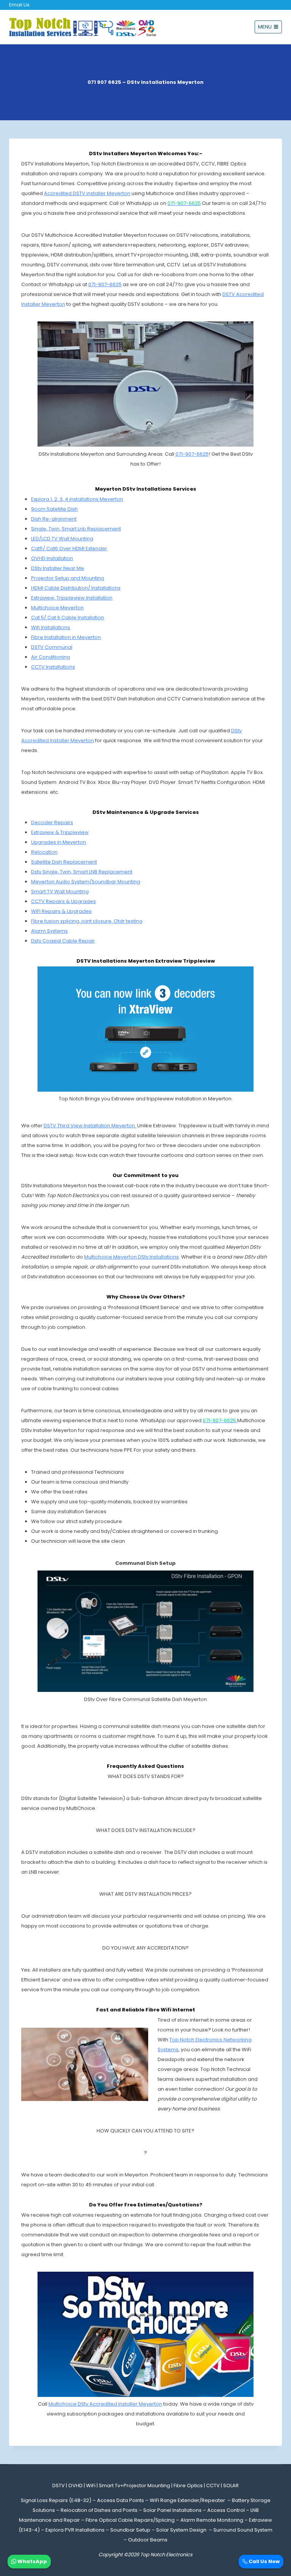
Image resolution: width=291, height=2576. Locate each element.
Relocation (44, 852)
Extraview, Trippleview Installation (72, 598)
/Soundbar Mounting (115, 882)
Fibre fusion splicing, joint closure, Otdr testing (87, 921)
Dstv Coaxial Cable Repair (63, 941)
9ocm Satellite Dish (54, 509)
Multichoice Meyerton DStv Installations (131, 1257)
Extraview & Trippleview (60, 832)
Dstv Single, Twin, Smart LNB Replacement (82, 872)
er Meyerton (50, 304)
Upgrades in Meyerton (59, 842)
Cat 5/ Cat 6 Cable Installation (68, 618)
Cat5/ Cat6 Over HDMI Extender (69, 548)
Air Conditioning (51, 657)
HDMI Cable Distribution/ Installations (76, 588)
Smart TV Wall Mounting (60, 891)
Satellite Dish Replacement (64, 862)
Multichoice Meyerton (57, 608)
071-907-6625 (105, 284)
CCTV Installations (53, 667)
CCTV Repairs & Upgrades (63, 901)
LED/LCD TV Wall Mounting (62, 539)
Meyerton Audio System (60, 882)
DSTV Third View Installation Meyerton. (90, 1126)
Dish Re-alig (46, 519)
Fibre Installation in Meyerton (66, 637)
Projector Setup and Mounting (68, 578)
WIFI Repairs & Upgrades (61, 911)
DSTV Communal (52, 647)
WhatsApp (32, 2561)
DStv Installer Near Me (58, 568)
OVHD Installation (52, 558)
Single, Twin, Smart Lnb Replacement (76, 529)
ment (70, 519)
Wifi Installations (51, 627)
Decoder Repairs (52, 822)
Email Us (19, 5)
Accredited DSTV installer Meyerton (87, 193)
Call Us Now (264, 2561)
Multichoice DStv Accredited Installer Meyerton (105, 2404)
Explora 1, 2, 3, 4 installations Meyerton (77, 499)
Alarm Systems (49, 931)
